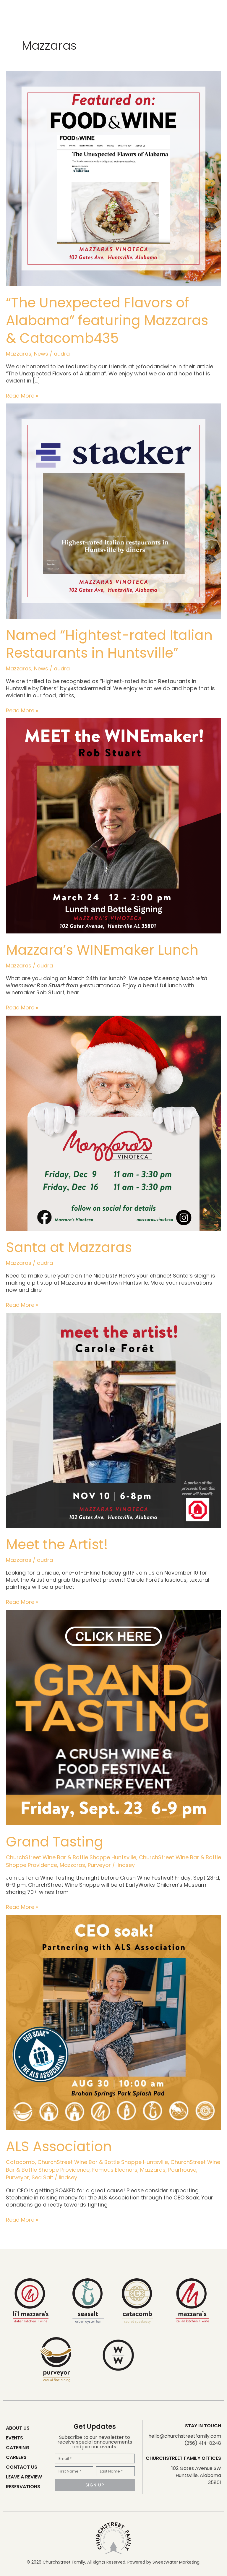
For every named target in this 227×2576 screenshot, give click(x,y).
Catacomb (20, 2162)
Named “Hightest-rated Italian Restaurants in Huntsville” (109, 644)
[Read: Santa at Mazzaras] (113, 1123)
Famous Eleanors (115, 2170)
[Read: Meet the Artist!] (113, 1420)
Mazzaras (19, 354)
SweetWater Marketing (176, 2562)
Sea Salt (42, 2177)
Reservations (23, 2487)
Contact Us (22, 2467)
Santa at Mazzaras (69, 1247)
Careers (16, 2457)
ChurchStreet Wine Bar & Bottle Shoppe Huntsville (71, 1857)
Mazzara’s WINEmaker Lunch (102, 950)
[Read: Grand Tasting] (113, 1717)
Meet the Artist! (57, 1544)
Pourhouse (182, 2170)
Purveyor (99, 1865)
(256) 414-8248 (203, 2443)
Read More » (22, 396)
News (41, 354)
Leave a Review (24, 2477)
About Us (18, 2428)
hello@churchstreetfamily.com (185, 2436)
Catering (18, 2448)
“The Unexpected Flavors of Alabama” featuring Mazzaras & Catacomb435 (107, 320)
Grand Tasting (55, 1842)
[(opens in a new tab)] (113, 178)
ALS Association (59, 2147)
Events (14, 2438)
